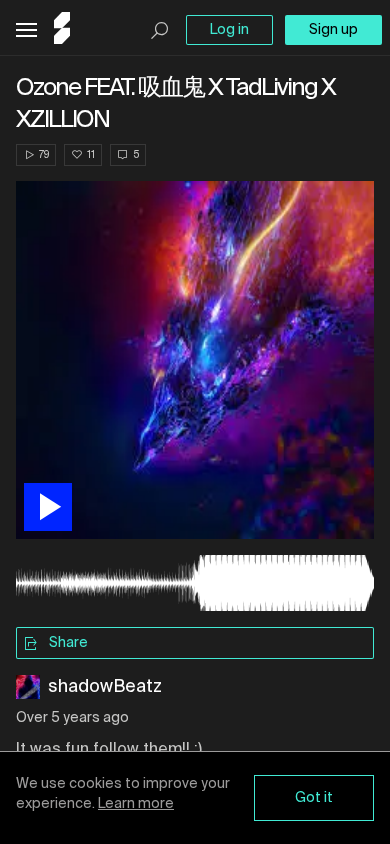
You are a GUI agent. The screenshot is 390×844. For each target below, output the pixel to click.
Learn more (136, 804)
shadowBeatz (105, 687)
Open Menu (26, 30)
